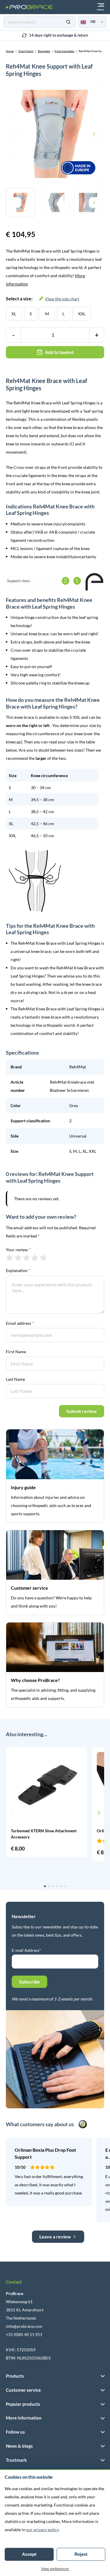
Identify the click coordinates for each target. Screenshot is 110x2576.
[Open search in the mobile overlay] (40, 22)
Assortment (26, 51)
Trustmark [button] (16, 2460)
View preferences (55, 2569)
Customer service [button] (23, 2390)
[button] (11, 1813)
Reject (81, 2554)
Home (10, 51)
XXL (82, 314)
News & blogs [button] (19, 2446)
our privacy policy (42, 2530)
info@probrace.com (24, 2326)
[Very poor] (10, 1258)
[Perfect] (43, 1258)
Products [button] (15, 2376)
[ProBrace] (29, 7)
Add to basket (59, 352)
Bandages (44, 51)
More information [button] (24, 2418)
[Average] (27, 1258)
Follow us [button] (15, 2432)
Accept (29, 2554)
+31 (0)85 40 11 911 (24, 2334)
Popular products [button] (23, 2404)
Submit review (82, 1411)
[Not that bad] (18, 1258)
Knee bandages (64, 51)
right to (59, 35)
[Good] (35, 1258)
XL (14, 314)
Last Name (15, 1379)
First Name (16, 1352)
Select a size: (43, 298)
